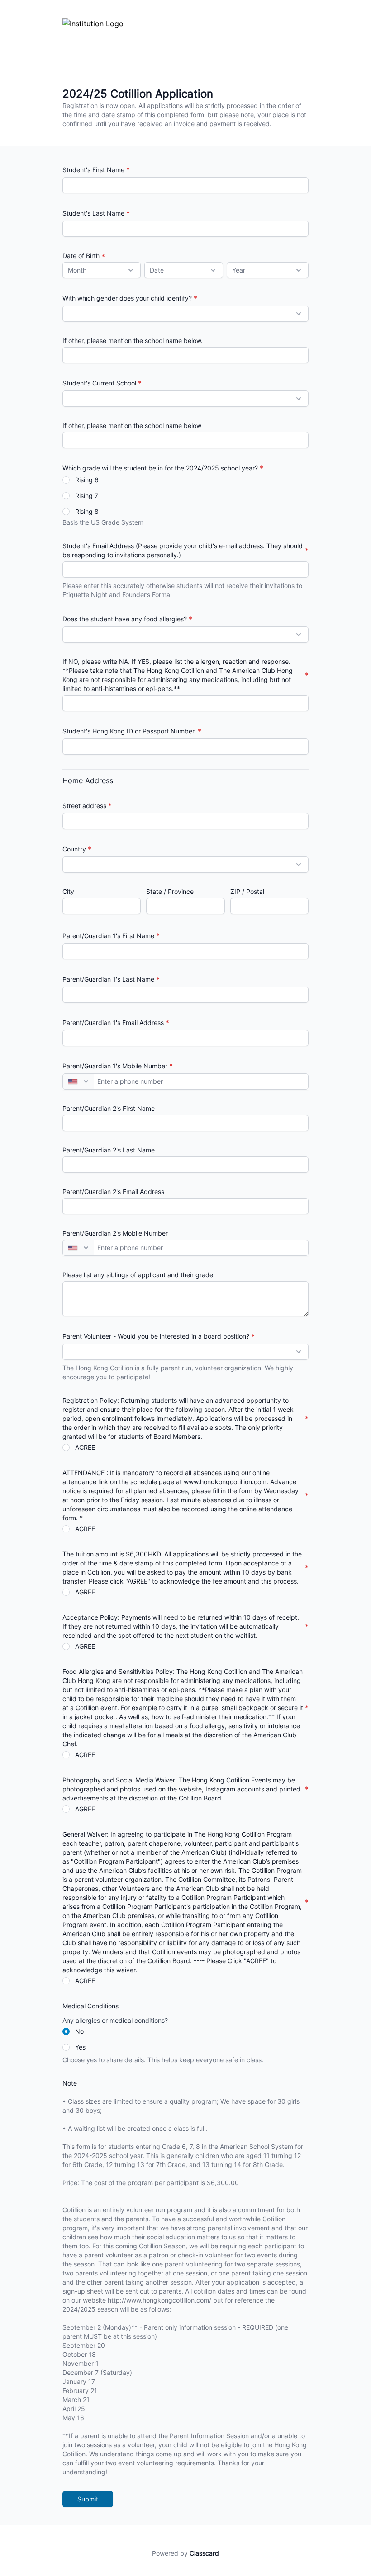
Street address (84, 806)
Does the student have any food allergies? (125, 619)
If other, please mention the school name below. (133, 341)
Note (70, 2083)
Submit (88, 2499)
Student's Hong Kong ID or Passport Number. (129, 731)
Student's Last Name (93, 213)
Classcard (204, 2553)
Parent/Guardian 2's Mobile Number (115, 1233)
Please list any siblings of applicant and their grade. (139, 1275)
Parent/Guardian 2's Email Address (113, 1192)
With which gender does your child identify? (127, 298)
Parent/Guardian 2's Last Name (109, 1150)
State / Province (170, 891)
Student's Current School (99, 383)
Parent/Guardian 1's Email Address (113, 1022)
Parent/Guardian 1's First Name (108, 936)
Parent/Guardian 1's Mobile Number (115, 1066)
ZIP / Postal (247, 891)
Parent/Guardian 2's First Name (109, 1108)
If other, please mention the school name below (132, 425)
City (68, 891)
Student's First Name (93, 170)
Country (74, 849)
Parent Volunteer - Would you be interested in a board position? (156, 1336)
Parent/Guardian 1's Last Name (108, 979)
